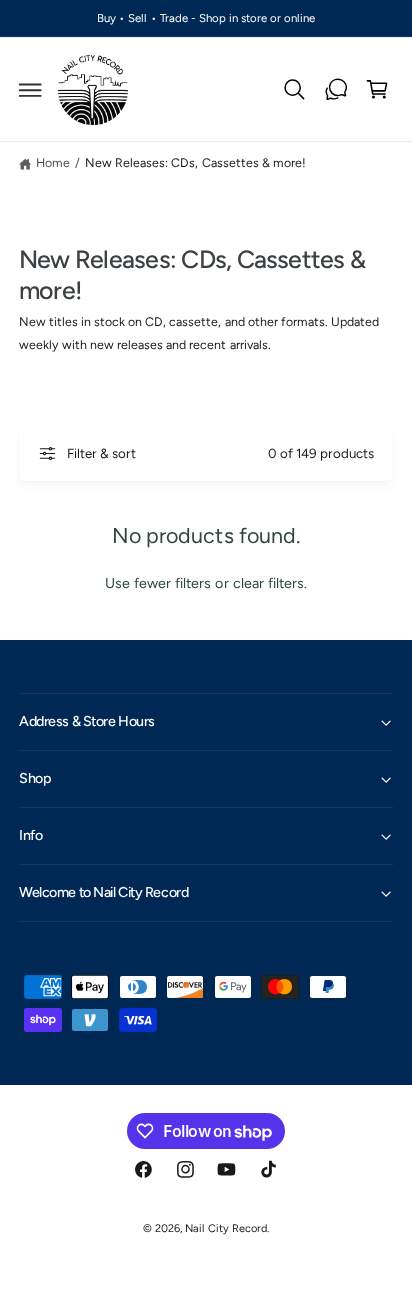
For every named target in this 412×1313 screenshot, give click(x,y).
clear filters (268, 583)
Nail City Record (225, 1228)
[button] (31, 90)
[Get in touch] (336, 90)
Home (53, 162)
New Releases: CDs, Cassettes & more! (195, 162)
